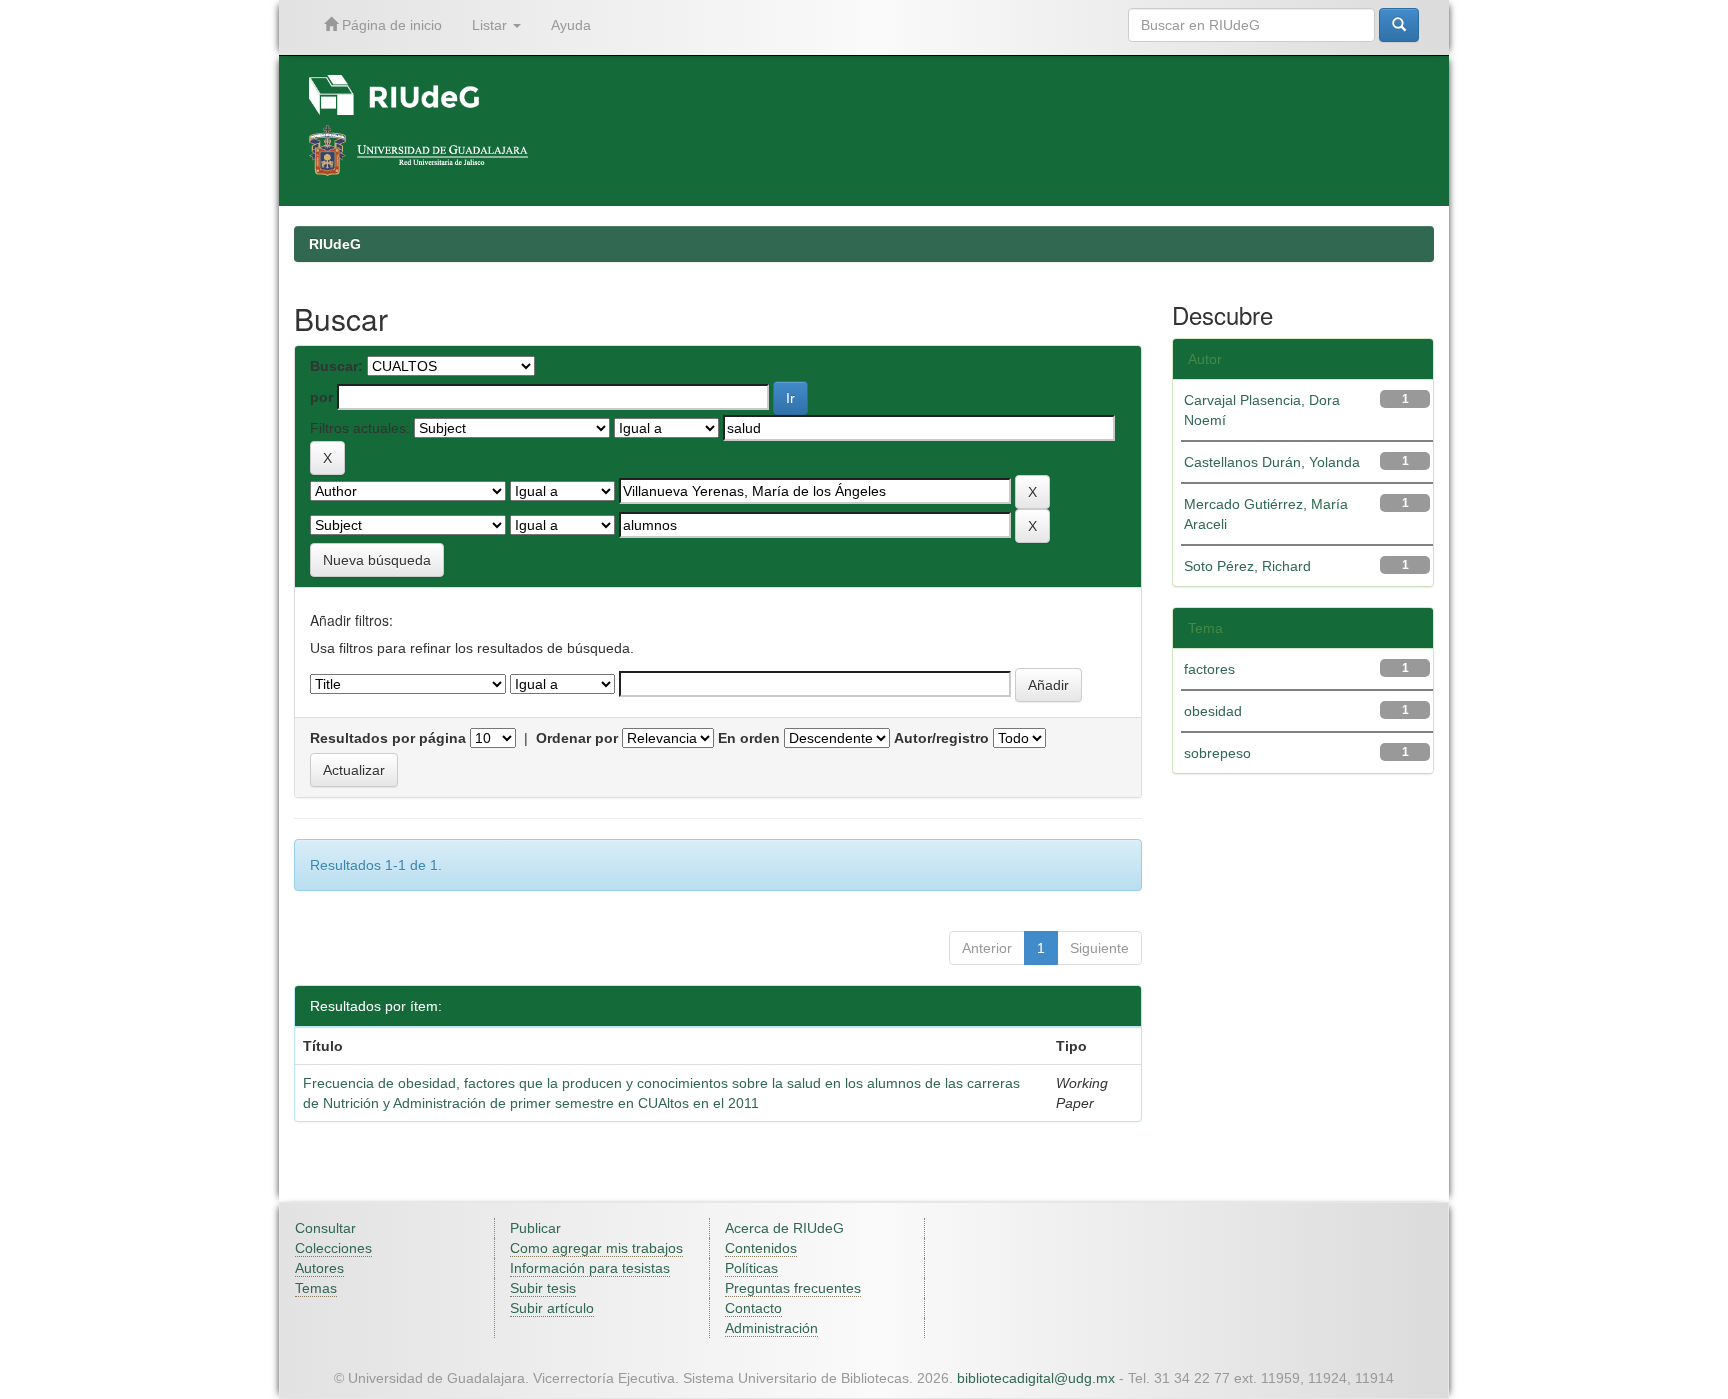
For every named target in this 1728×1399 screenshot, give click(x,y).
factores (1209, 669)
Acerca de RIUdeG (784, 1228)
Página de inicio (390, 25)
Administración (771, 1328)
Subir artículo (552, 1308)
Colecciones (333, 1248)
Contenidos (761, 1248)
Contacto (753, 1308)
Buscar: (336, 366)
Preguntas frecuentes (793, 1288)
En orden (749, 738)
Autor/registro (941, 738)
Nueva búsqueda (377, 560)
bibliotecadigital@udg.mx (1036, 1378)
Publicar (535, 1228)
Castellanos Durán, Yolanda (1272, 462)
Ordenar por (577, 738)
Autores (319, 1268)
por (321, 397)
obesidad (1213, 711)
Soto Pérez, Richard (1247, 566)
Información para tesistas (590, 1268)
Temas (316, 1288)
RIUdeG (335, 244)
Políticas (751, 1268)
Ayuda (571, 25)
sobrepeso (1217, 753)
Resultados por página (388, 738)
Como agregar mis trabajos (596, 1248)
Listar (491, 25)
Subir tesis (543, 1288)
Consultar (325, 1228)
